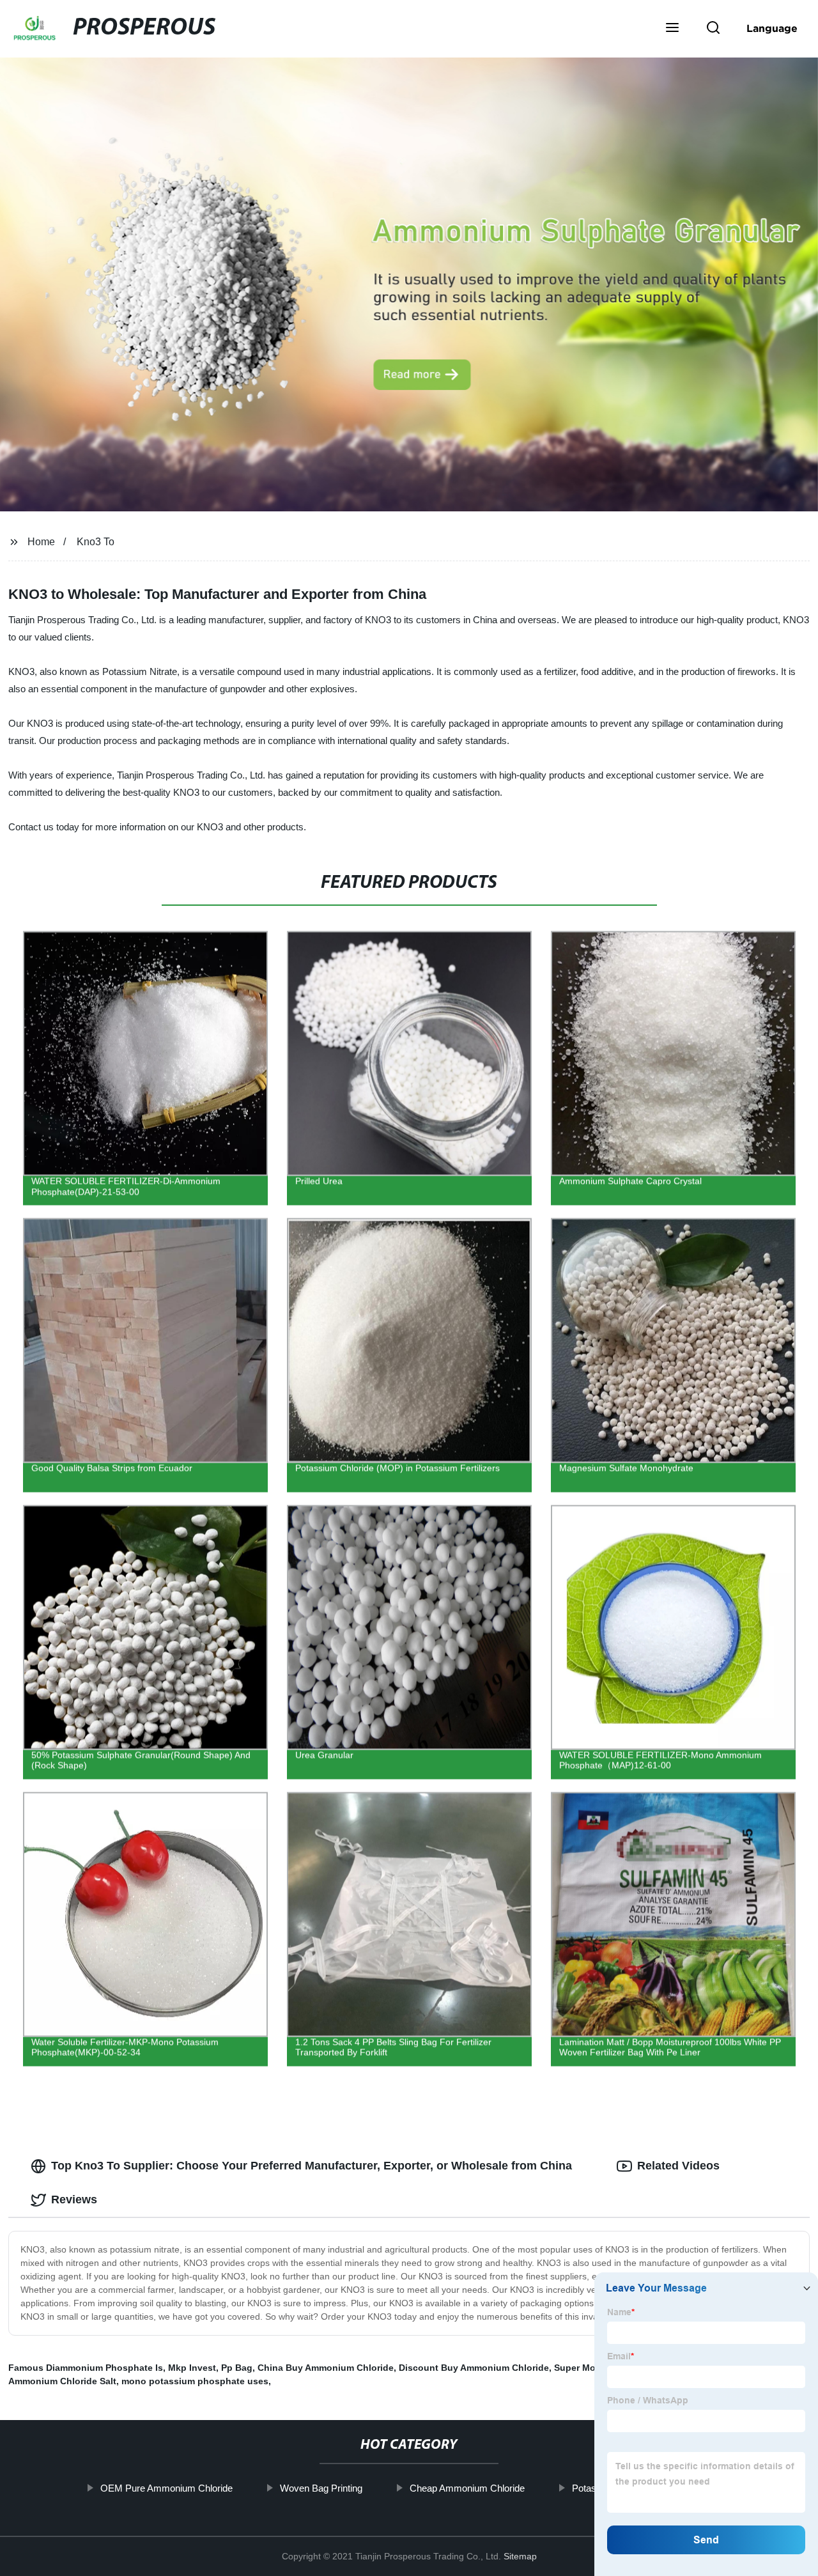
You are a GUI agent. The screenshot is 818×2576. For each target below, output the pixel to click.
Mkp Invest (192, 2368)
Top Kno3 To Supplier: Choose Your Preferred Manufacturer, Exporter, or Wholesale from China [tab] (312, 2166)
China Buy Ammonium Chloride (326, 2368)
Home (41, 542)
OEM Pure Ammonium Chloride (166, 2488)
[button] (672, 29)
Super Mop (578, 2368)
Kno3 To (96, 542)
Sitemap (520, 2556)
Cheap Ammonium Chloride (467, 2488)
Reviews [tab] (74, 2200)
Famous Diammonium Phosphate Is (86, 2368)
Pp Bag (237, 2368)
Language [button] (772, 28)
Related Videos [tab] (678, 2166)
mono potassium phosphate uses (195, 2381)
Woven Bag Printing (320, 2488)
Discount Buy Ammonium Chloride (474, 2368)
